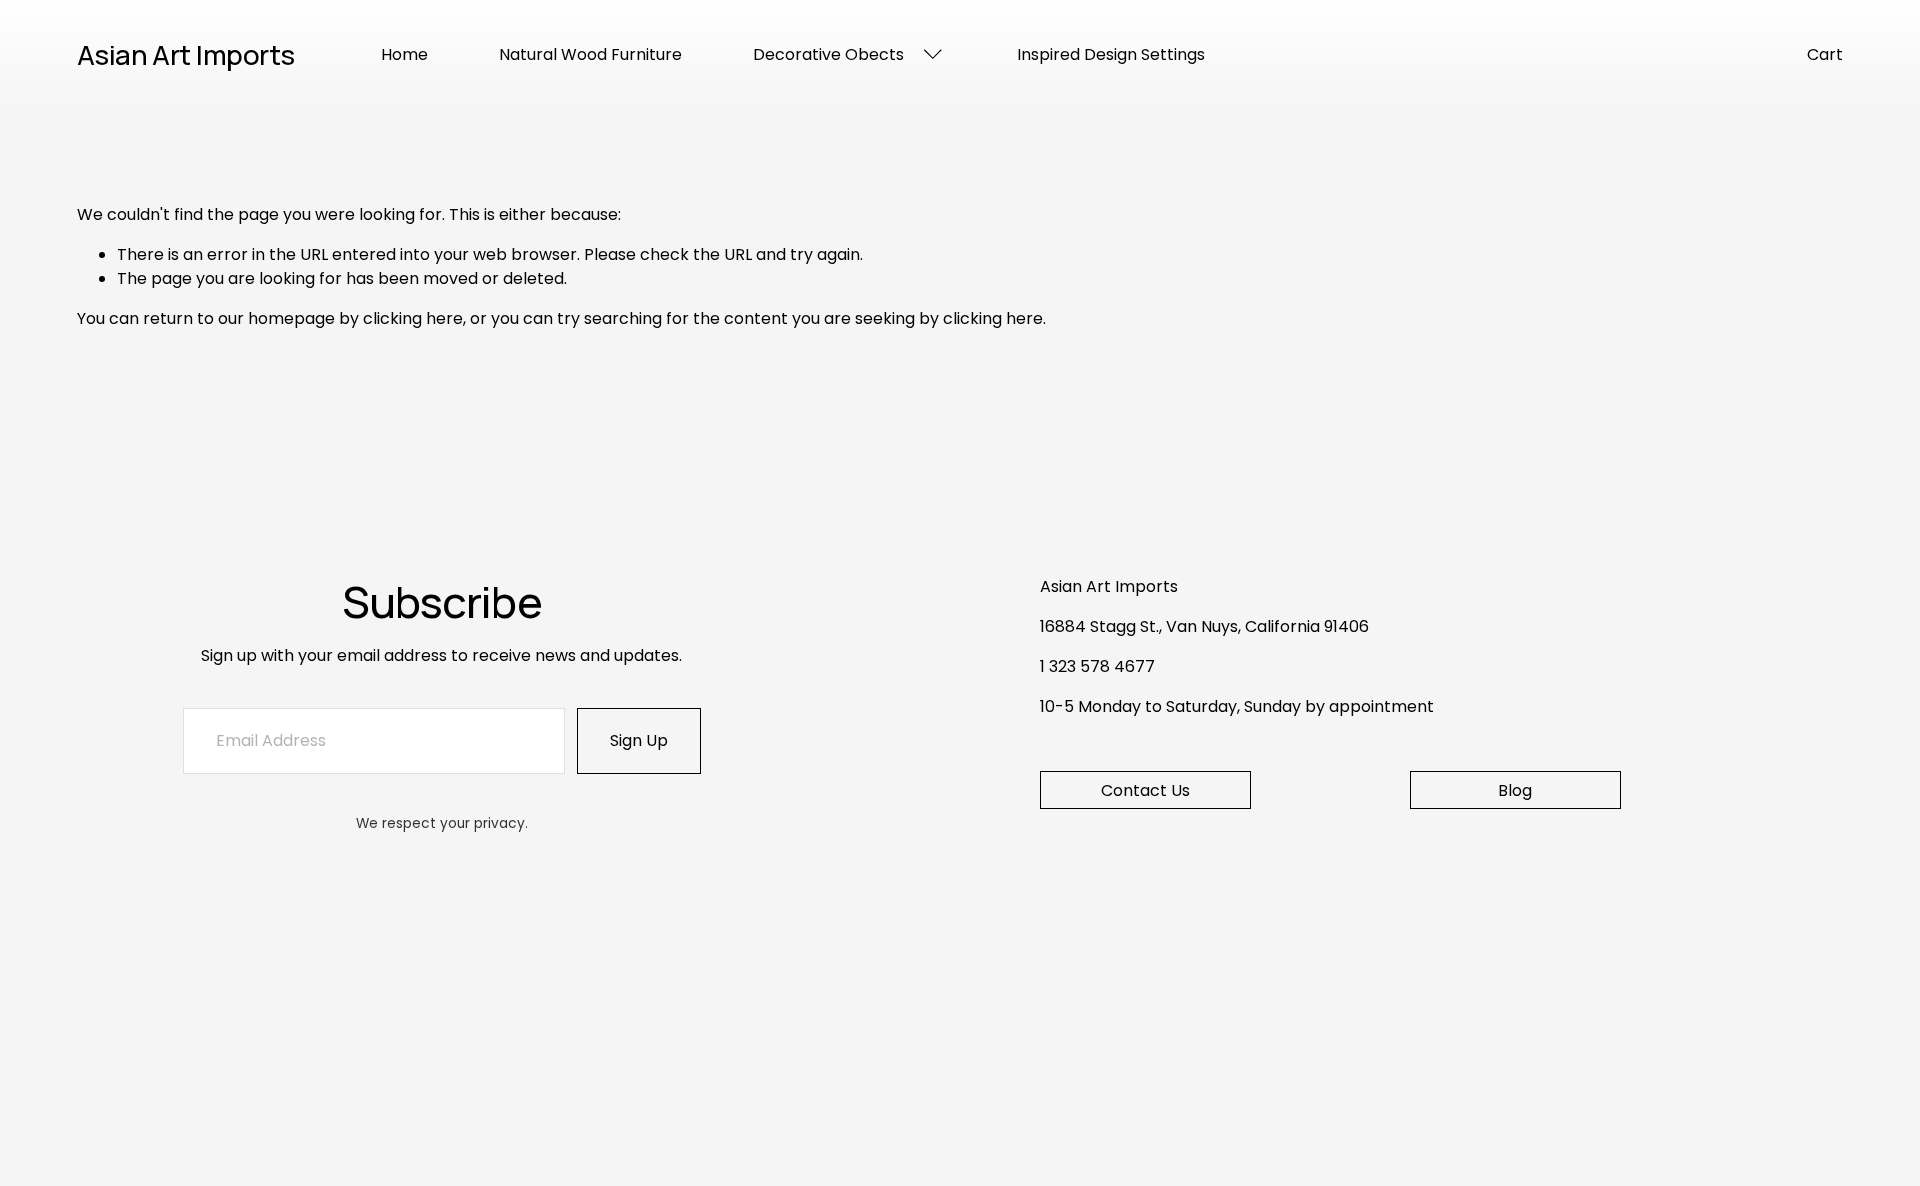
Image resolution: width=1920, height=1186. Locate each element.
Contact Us (1145, 790)
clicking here (413, 318)
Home (404, 54)
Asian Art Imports (186, 54)
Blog (1515, 790)
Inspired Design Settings (1111, 54)
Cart (1825, 54)
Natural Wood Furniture (590, 54)
